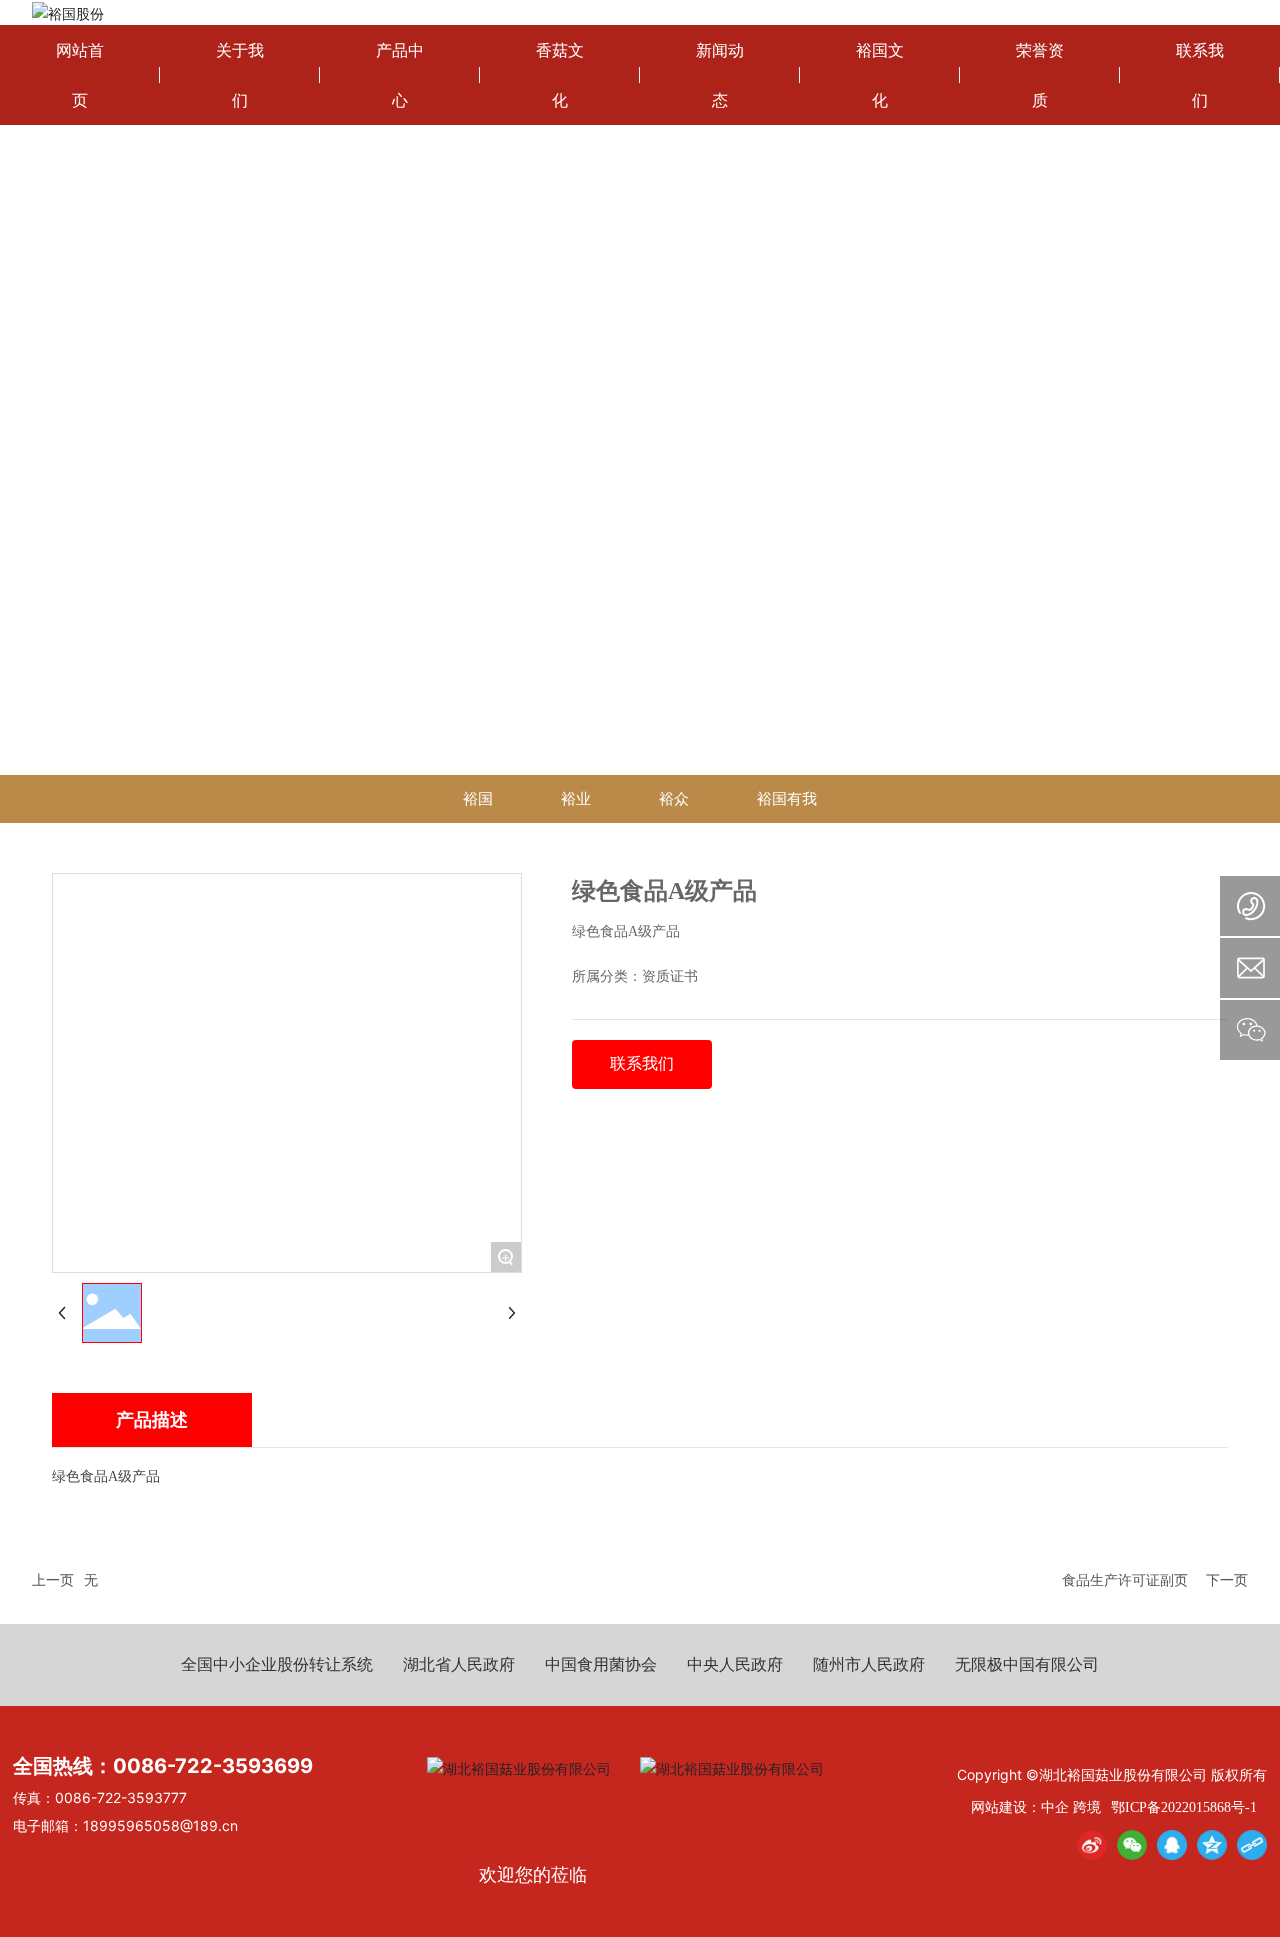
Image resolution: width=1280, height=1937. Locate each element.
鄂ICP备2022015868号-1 (1184, 1807)
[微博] (1092, 1845)
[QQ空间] (1212, 1845)
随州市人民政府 (869, 1664)
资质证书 (670, 976)
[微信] (1132, 1845)
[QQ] (1172, 1845)
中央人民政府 (735, 1664)
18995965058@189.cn (160, 1825)
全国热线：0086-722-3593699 (163, 1766)
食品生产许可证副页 (1125, 1579)
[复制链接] (1252, 1845)
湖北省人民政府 (459, 1664)
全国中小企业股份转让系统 (277, 1664)
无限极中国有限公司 (1027, 1664)
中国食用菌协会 (601, 1664)
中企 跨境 (1071, 1806)
